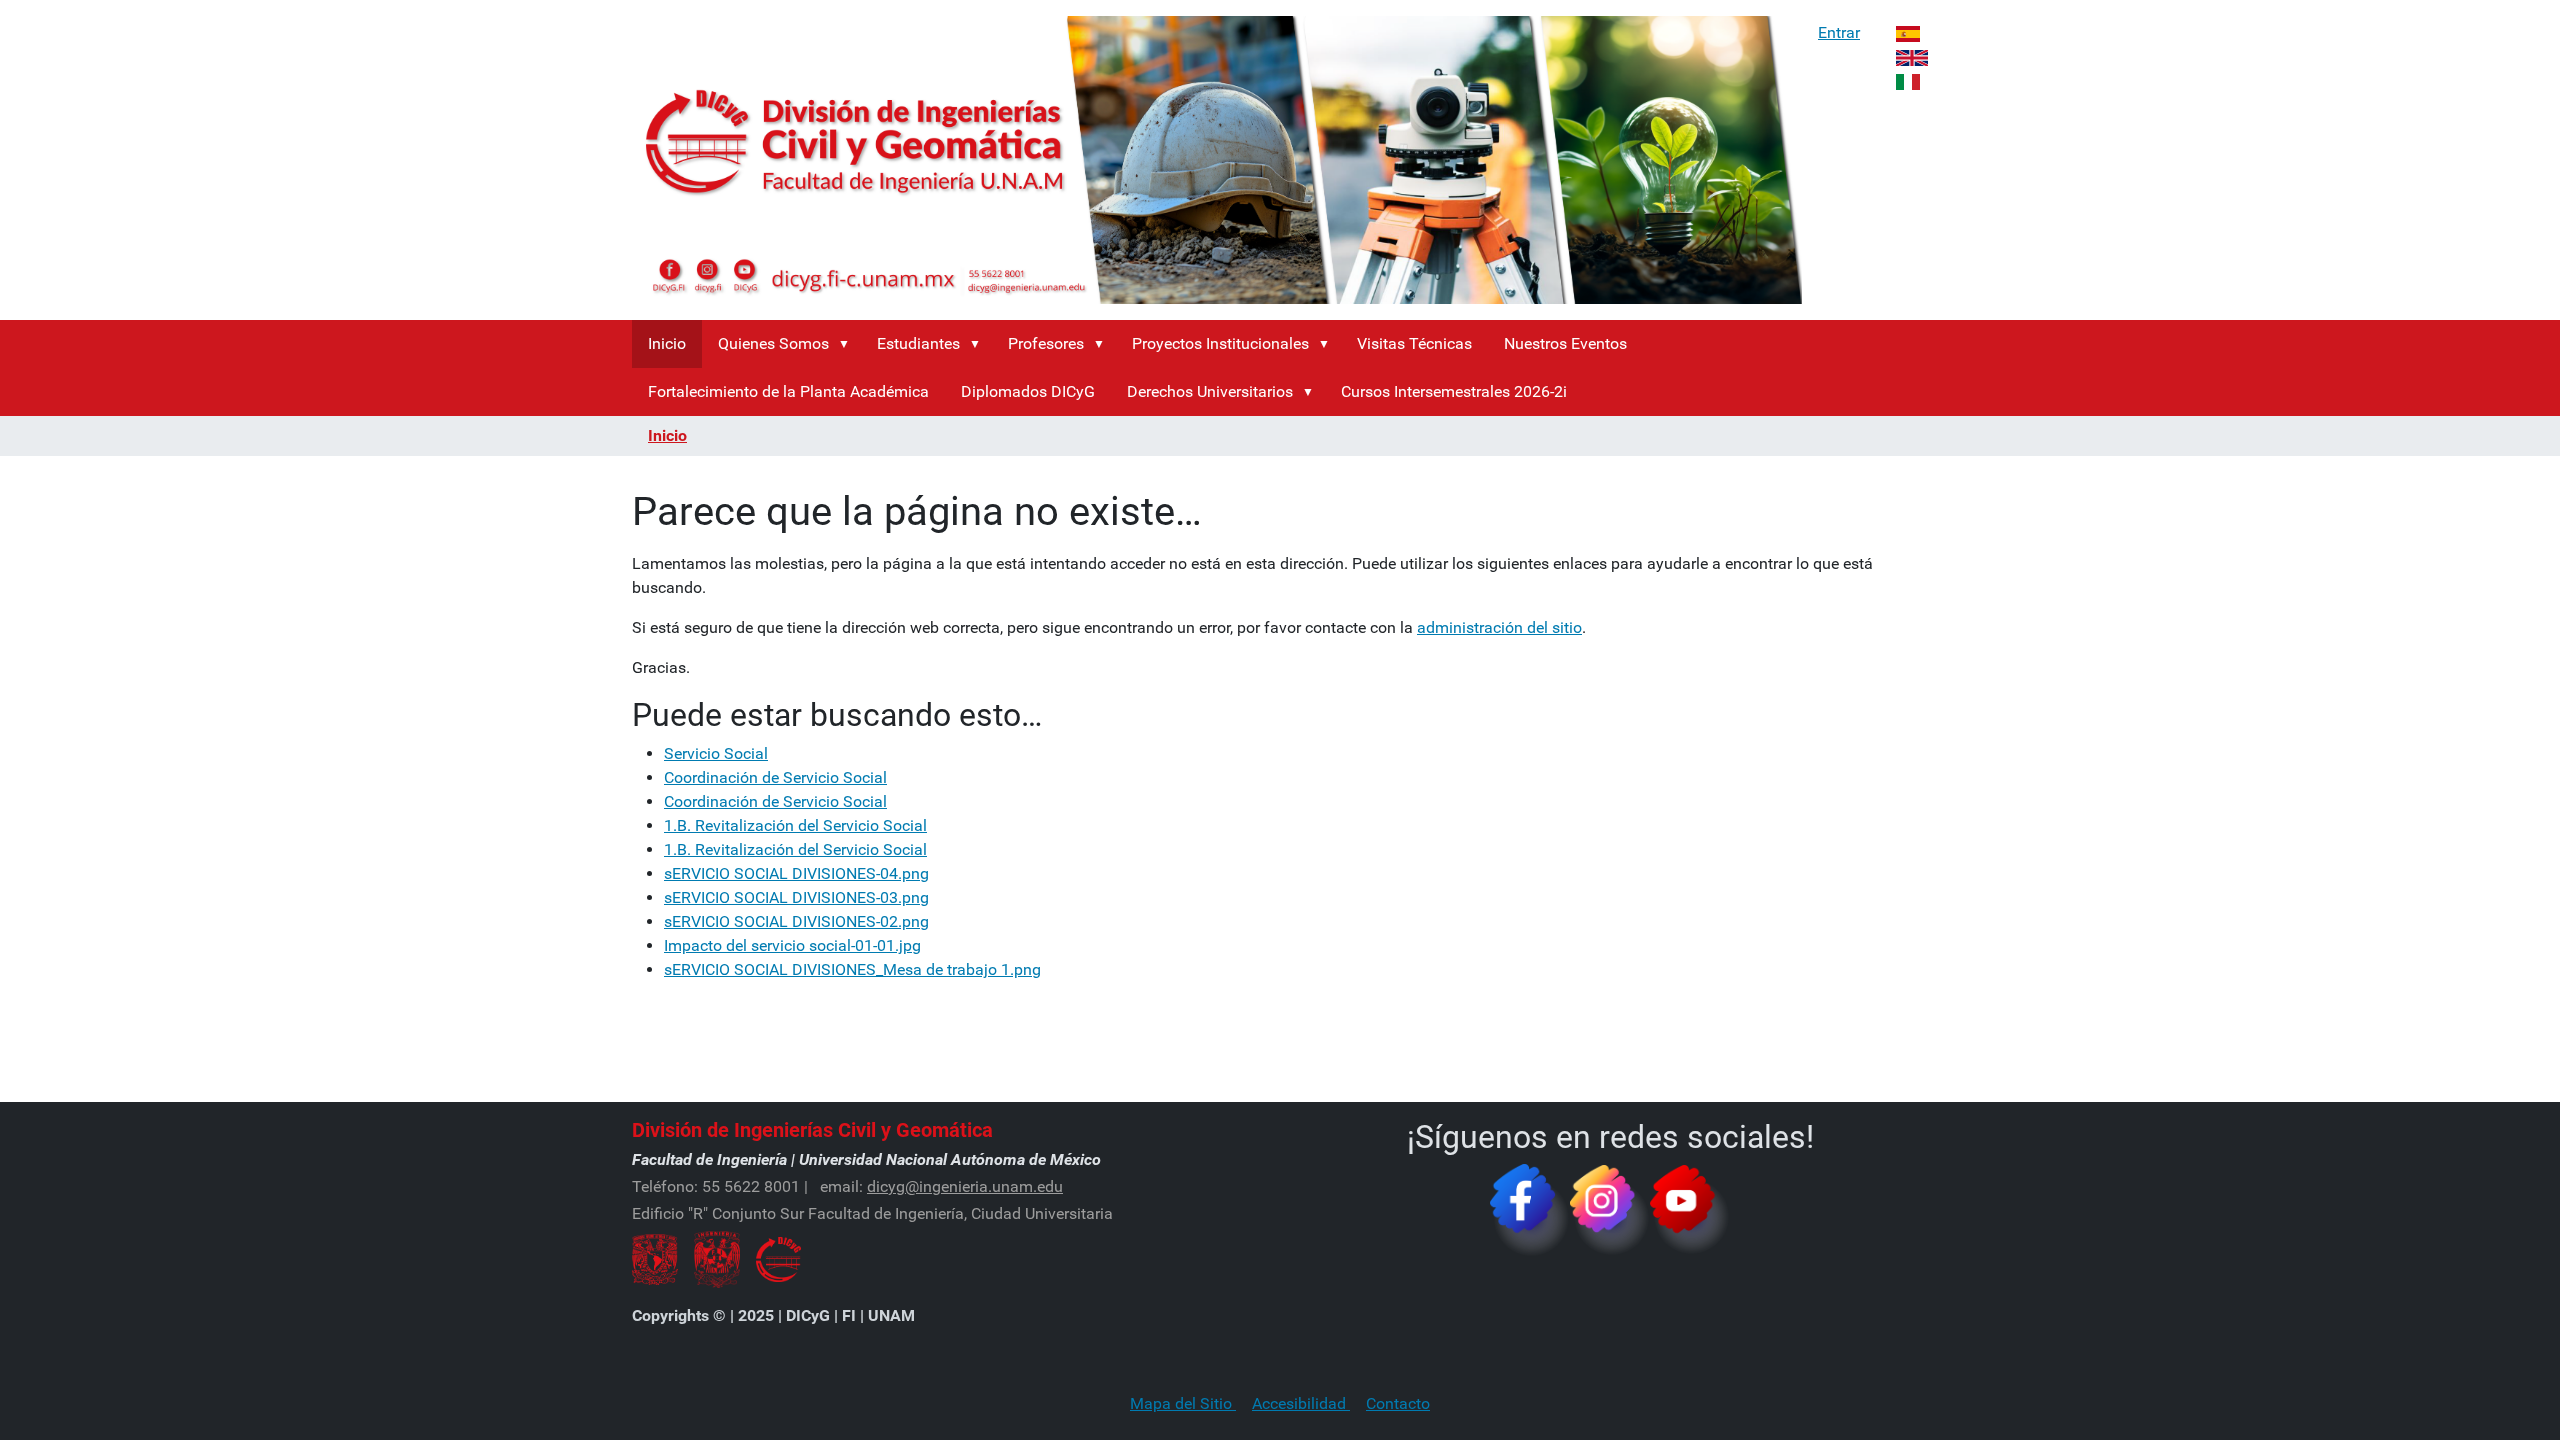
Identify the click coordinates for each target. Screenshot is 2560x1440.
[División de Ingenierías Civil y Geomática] (1217, 160)
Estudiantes (918, 343)
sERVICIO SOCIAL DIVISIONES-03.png (796, 897)
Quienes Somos (773, 343)
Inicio (667, 343)
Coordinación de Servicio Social (775, 777)
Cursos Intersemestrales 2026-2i (1454, 391)
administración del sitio (1499, 627)
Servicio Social (716, 753)
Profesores (1046, 343)
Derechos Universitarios (1210, 391)
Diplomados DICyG (1028, 391)
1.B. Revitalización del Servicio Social (795, 825)
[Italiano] (1908, 80)
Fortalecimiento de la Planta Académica (788, 391)
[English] (1912, 56)
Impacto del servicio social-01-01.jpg (792, 945)
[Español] (1908, 32)
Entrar (1839, 32)
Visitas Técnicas (1414, 343)
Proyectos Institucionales (1220, 343)
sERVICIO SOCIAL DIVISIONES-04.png (796, 873)
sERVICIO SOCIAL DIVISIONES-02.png (796, 921)
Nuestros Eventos (1565, 343)
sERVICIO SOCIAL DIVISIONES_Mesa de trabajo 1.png (852, 969)
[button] (848, 344)
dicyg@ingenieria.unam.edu (965, 1186)
